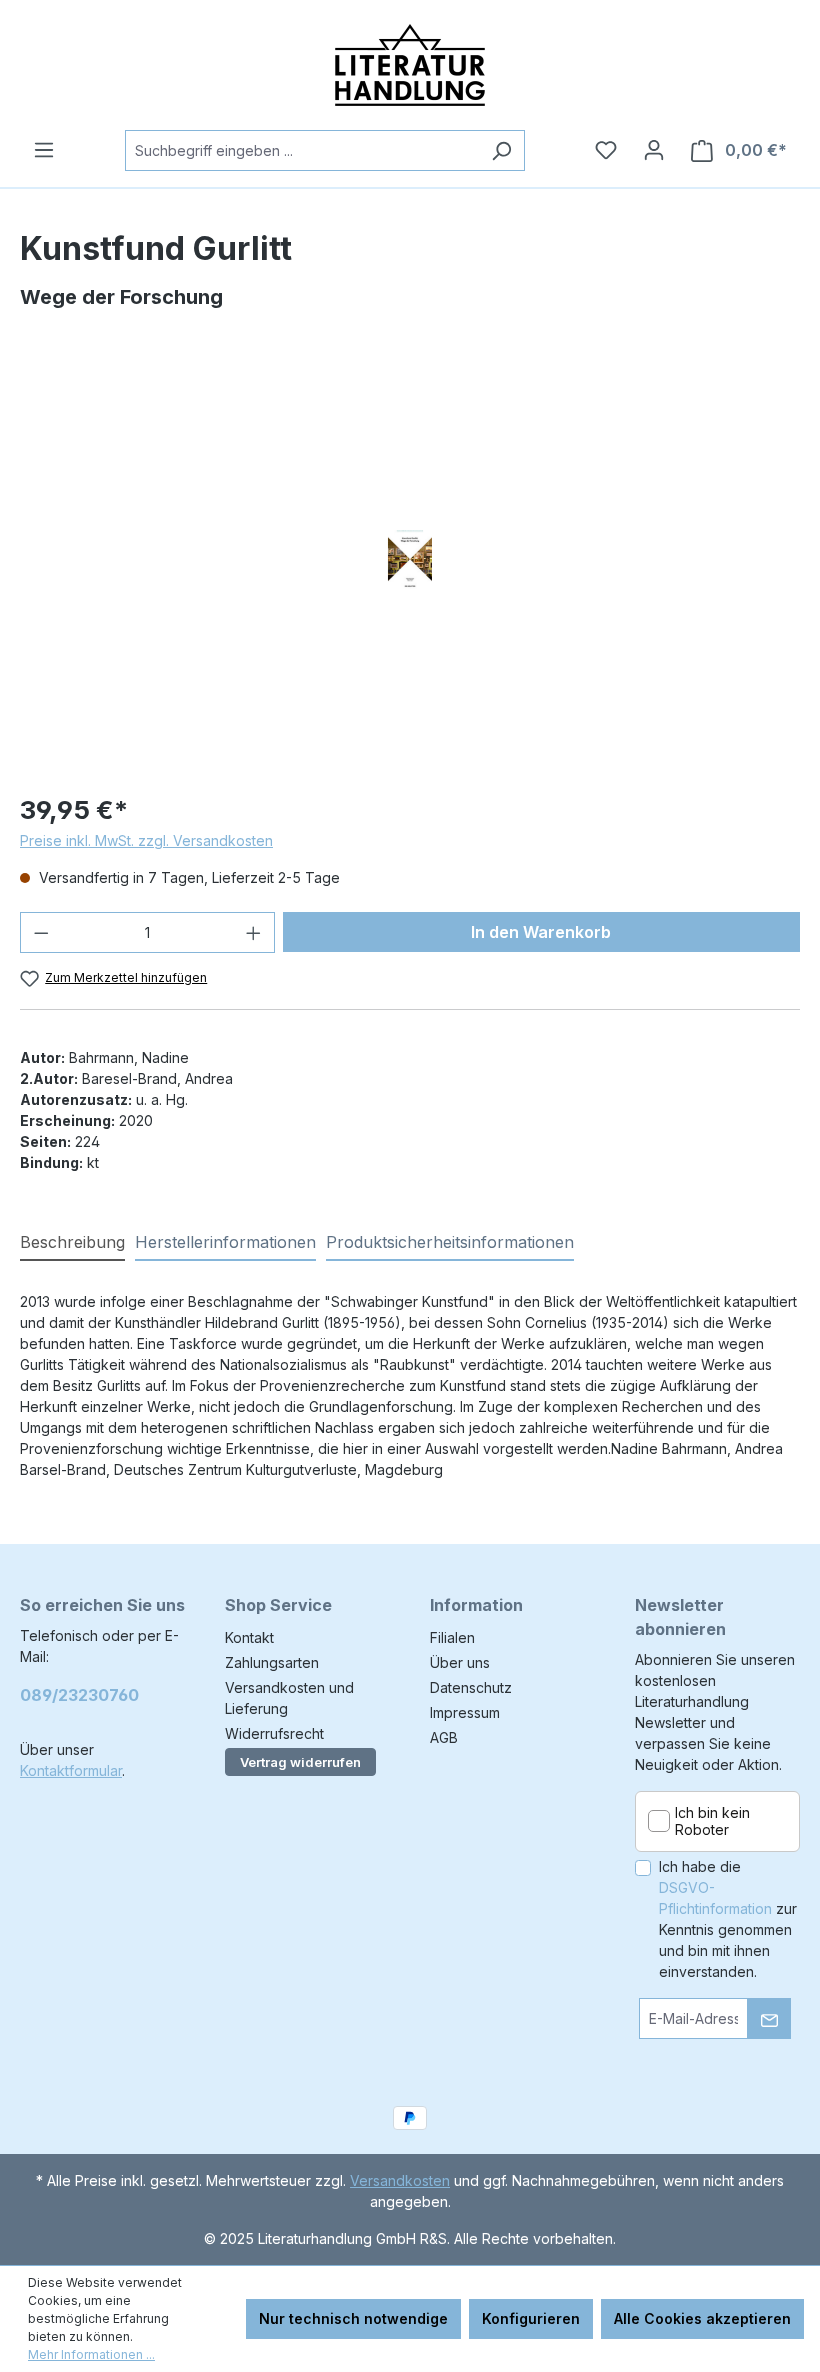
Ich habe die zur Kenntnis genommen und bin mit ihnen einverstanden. (728, 1919)
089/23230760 (79, 1695)
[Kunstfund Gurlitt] (410, 560)
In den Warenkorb (541, 932)
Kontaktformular (71, 1770)
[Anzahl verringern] (41, 932)
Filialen (452, 1637)
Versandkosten (400, 2180)
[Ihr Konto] (654, 150)
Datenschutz (471, 1687)
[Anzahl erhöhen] (254, 932)
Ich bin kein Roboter (712, 1821)
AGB (444, 1737)
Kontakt (249, 1637)
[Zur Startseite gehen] (410, 65)
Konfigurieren (531, 2318)
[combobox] (302, 150)
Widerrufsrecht (274, 1733)
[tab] (72, 1243)
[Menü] (44, 150)
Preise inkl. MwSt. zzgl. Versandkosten (146, 840)
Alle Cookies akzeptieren (702, 2318)
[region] (410, 560)
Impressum (465, 1712)
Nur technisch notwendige (353, 2318)
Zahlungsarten (272, 1662)
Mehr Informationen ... (91, 2354)
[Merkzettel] (606, 150)
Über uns (460, 1662)
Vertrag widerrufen (300, 1762)
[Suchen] (501, 150)
